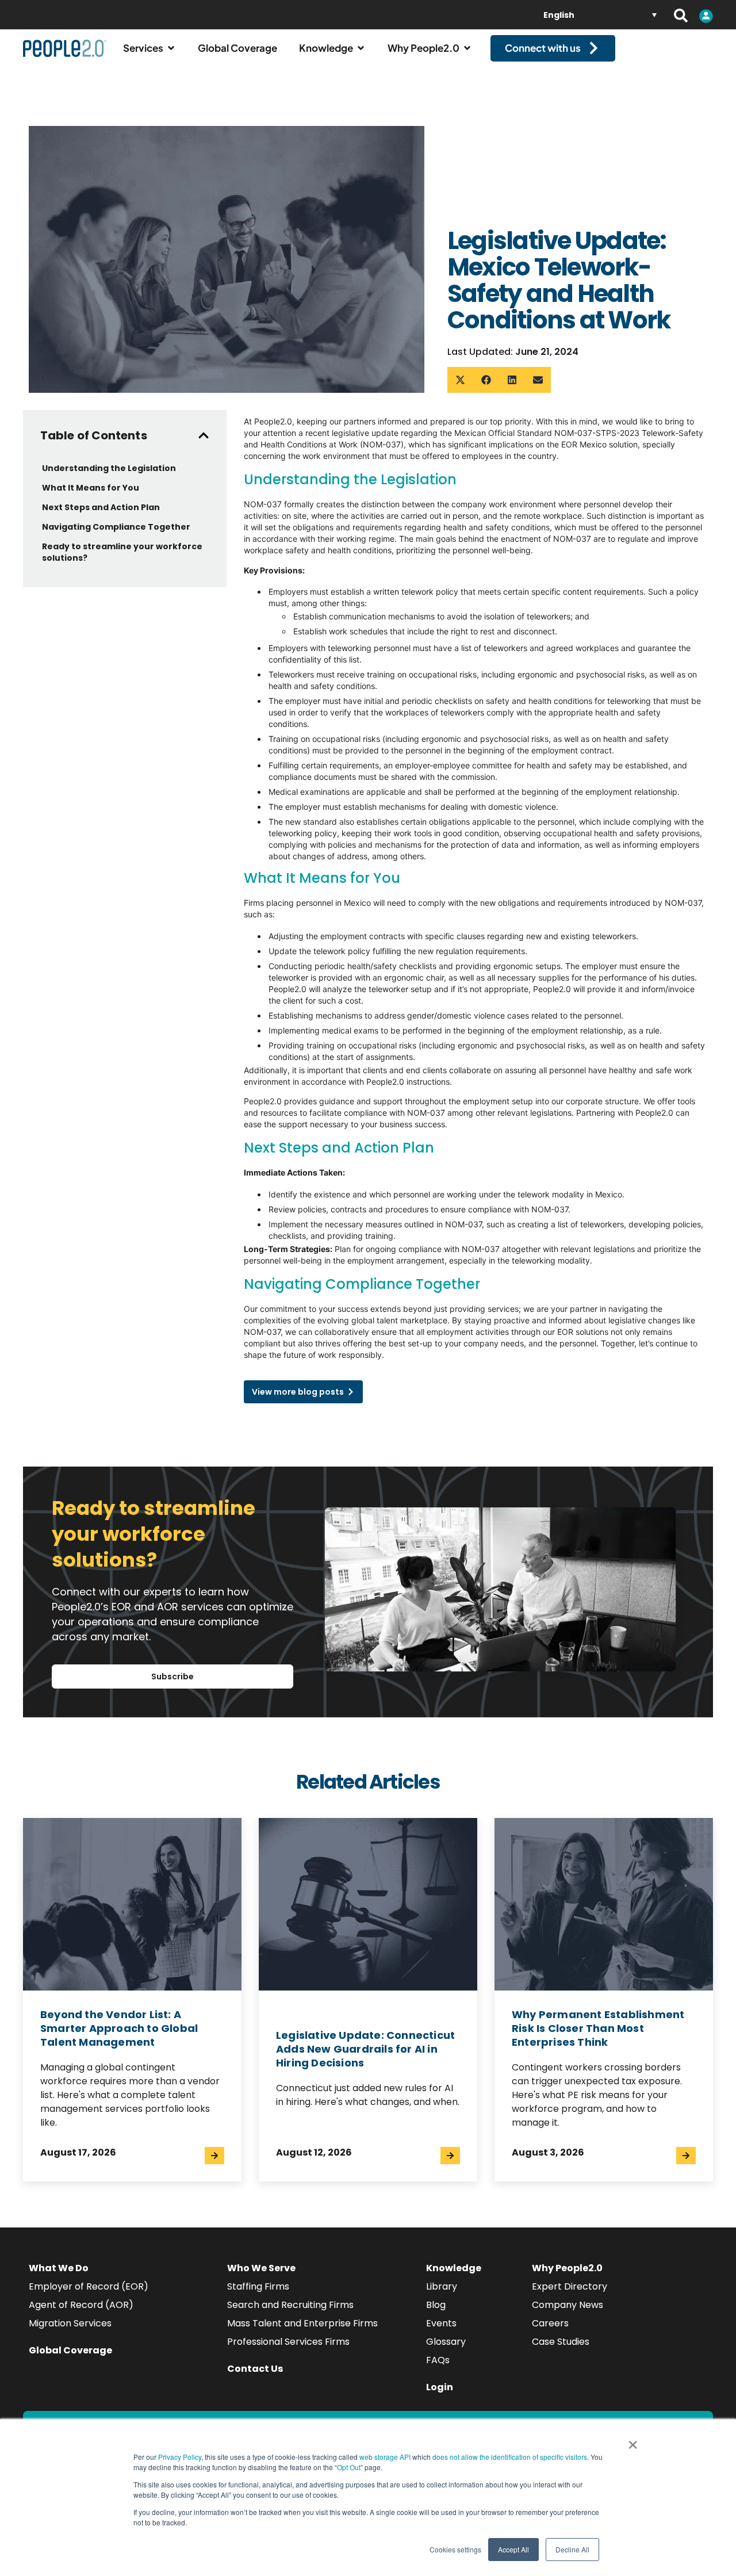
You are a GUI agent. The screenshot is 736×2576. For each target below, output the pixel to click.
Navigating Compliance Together (116, 527)
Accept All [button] (513, 2549)
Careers (550, 2323)
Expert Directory (570, 2286)
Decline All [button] (572, 2549)
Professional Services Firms (288, 2342)
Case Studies (561, 2342)
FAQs (438, 2360)
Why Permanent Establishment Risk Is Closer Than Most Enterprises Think (598, 2028)
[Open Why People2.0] (467, 48)
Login (440, 2387)
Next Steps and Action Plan (101, 507)
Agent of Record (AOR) (81, 2305)
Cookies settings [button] (455, 2549)
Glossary (446, 2342)
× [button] (633, 2441)
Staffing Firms (258, 2286)
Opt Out (349, 2467)
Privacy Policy (180, 2457)
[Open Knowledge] (361, 48)
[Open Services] (171, 48)
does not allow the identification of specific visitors (510, 2457)
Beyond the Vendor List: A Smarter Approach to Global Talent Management (119, 2028)
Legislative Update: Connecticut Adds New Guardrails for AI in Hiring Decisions (365, 2049)
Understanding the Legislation (110, 468)
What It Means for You (91, 488)
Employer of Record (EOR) (89, 2286)
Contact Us (255, 2369)
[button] (460, 380)
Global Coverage (70, 2350)
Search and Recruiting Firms (290, 2305)
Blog (436, 2305)
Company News (568, 2305)
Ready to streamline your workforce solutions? (122, 552)
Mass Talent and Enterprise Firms (302, 2323)
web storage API (386, 2457)
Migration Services (70, 2323)
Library (442, 2286)
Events (441, 2323)
